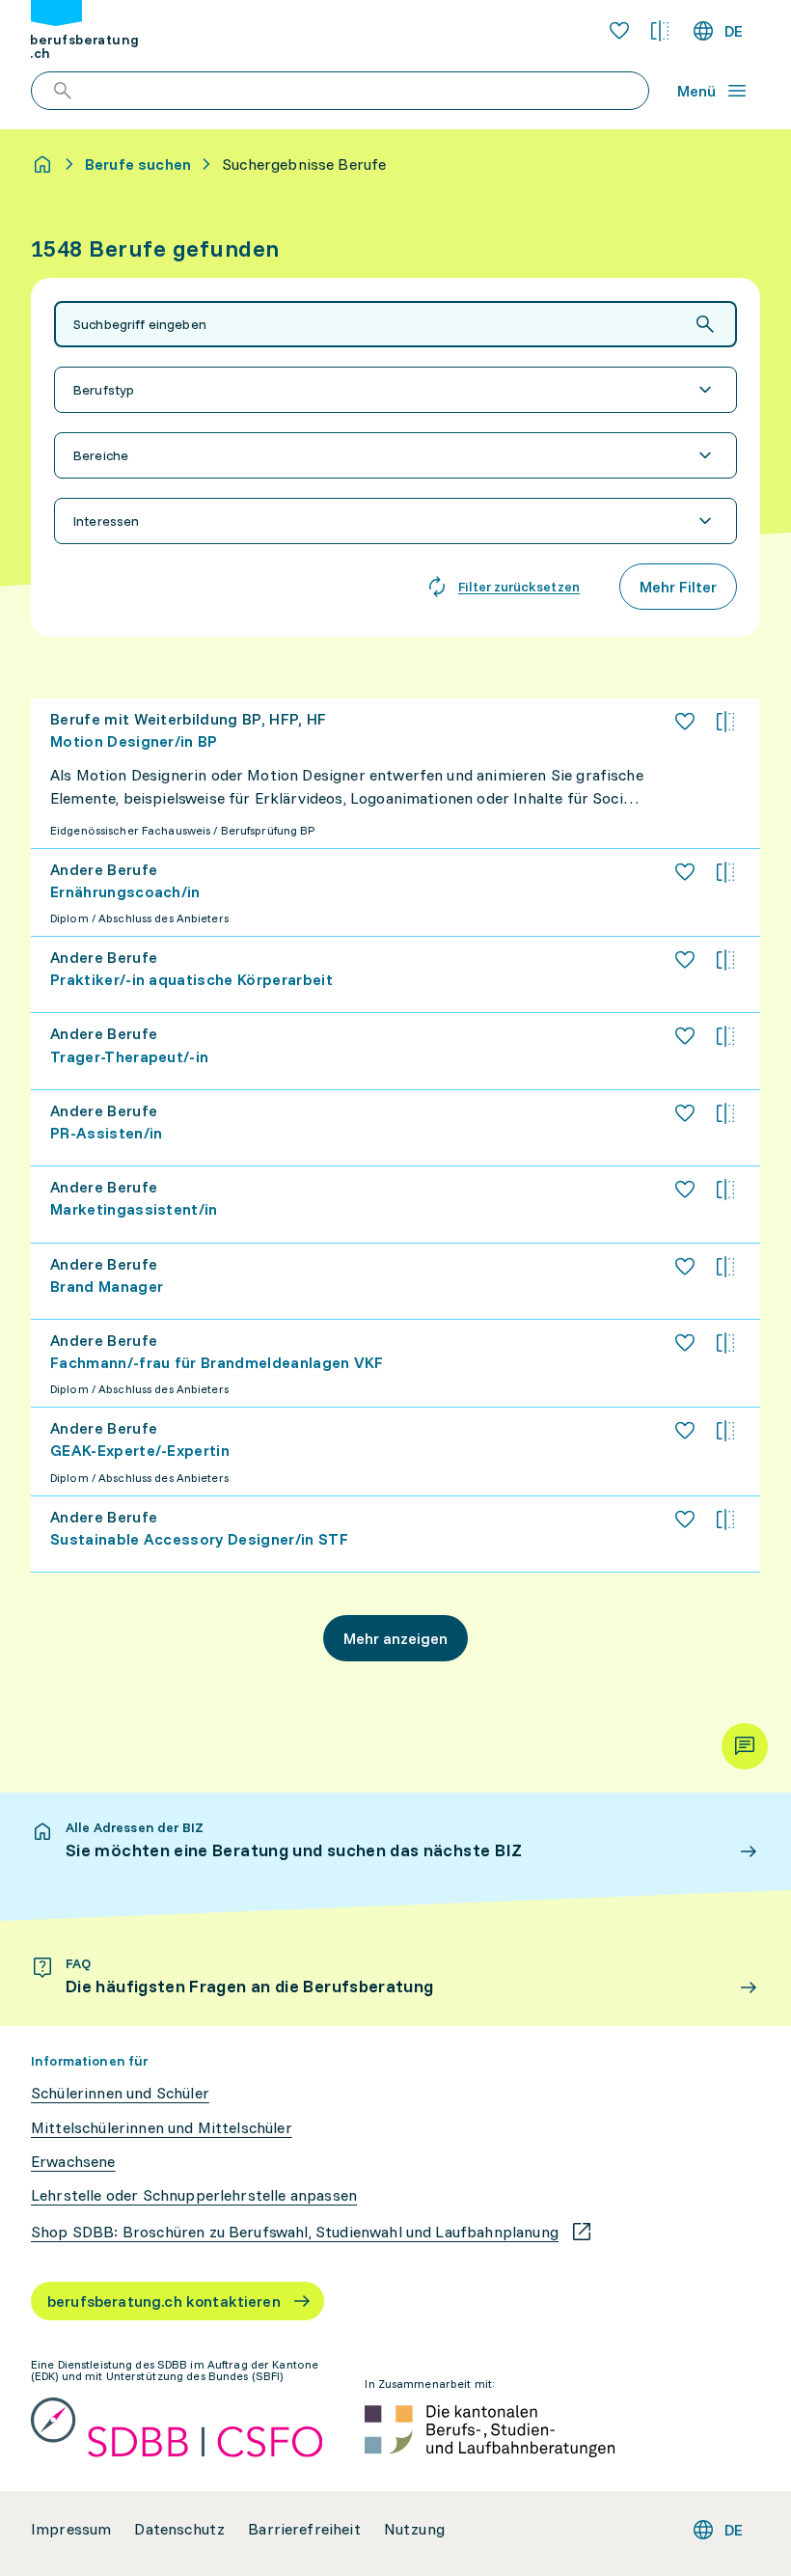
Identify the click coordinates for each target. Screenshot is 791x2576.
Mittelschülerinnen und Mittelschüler (162, 2128)
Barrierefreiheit (304, 2529)
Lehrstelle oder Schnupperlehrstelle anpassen (194, 2195)
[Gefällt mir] (685, 722)
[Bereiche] (395, 455)
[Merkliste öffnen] (619, 31)
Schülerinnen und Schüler (120, 2093)
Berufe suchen (138, 164)
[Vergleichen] (725, 722)
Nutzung (414, 2529)
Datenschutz (179, 2529)
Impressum (71, 2529)
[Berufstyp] (395, 390)
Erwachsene (73, 2162)
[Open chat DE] (745, 1746)
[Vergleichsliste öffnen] (660, 31)
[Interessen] (395, 521)
